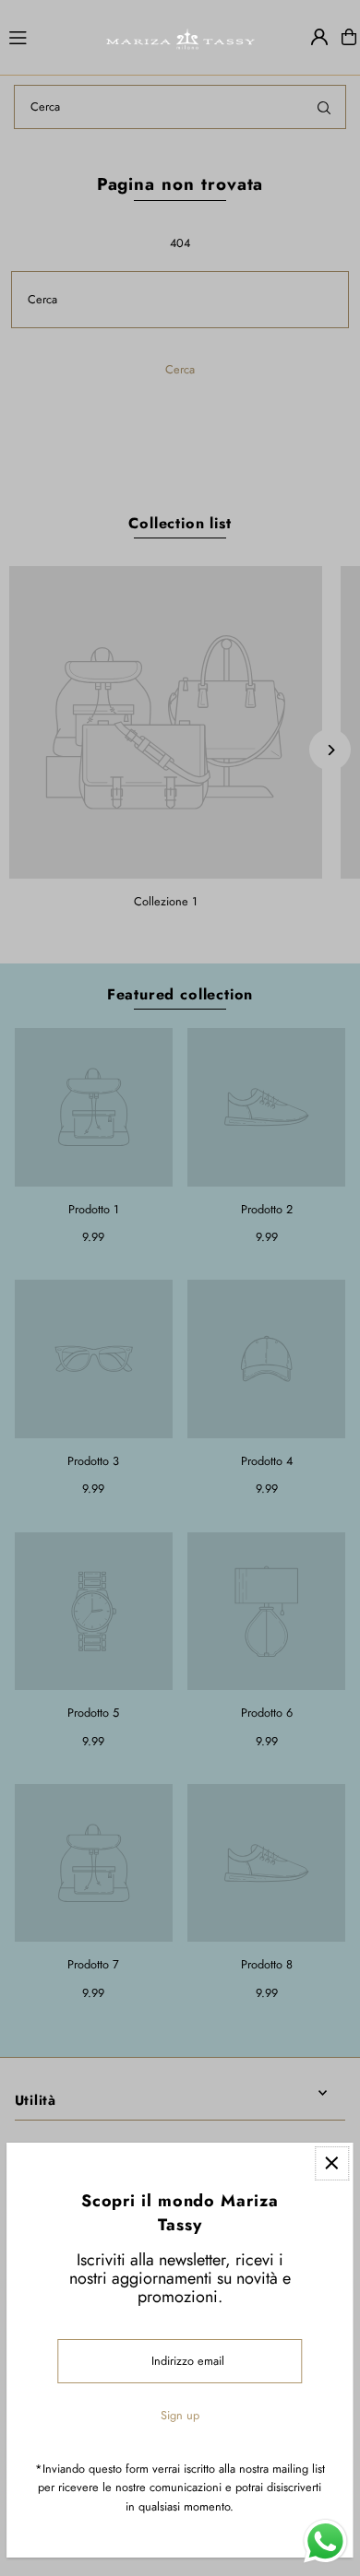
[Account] (319, 37)
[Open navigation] (48, 36)
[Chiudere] (332, 2163)
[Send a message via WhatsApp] (325, 2541)
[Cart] (349, 37)
